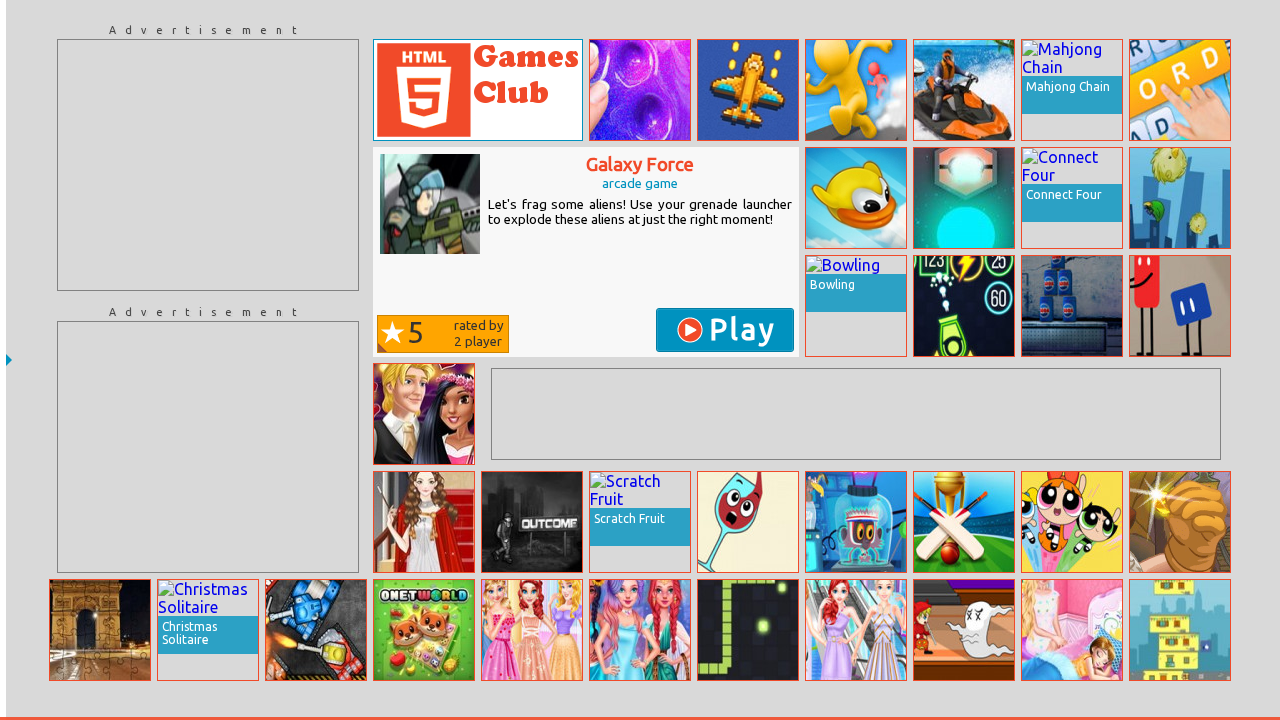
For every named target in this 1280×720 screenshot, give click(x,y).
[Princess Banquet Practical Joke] (532, 630)
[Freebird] (856, 198)
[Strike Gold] (1180, 522)
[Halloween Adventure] (964, 630)
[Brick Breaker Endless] (964, 306)
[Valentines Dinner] (424, 414)
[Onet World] (424, 630)
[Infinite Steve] (856, 522)
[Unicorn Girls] (640, 630)
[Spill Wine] (748, 522)
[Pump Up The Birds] (1180, 198)
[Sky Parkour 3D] (856, 90)
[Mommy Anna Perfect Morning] (1072, 630)
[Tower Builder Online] (1180, 630)
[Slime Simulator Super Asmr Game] (640, 90)
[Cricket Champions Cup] (964, 522)
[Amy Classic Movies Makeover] (424, 522)
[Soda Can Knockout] (1072, 306)
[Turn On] (964, 198)
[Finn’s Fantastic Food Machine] (1180, 306)
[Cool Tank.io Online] (316, 630)
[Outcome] (532, 522)
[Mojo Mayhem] (1072, 522)
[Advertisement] (208, 165)
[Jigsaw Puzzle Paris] (100, 630)
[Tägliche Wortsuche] (1180, 90)
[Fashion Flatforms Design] (856, 630)
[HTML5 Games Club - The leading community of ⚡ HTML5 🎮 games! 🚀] (478, 90)
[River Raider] (748, 90)
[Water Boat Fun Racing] (964, 90)
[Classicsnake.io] (748, 630)
